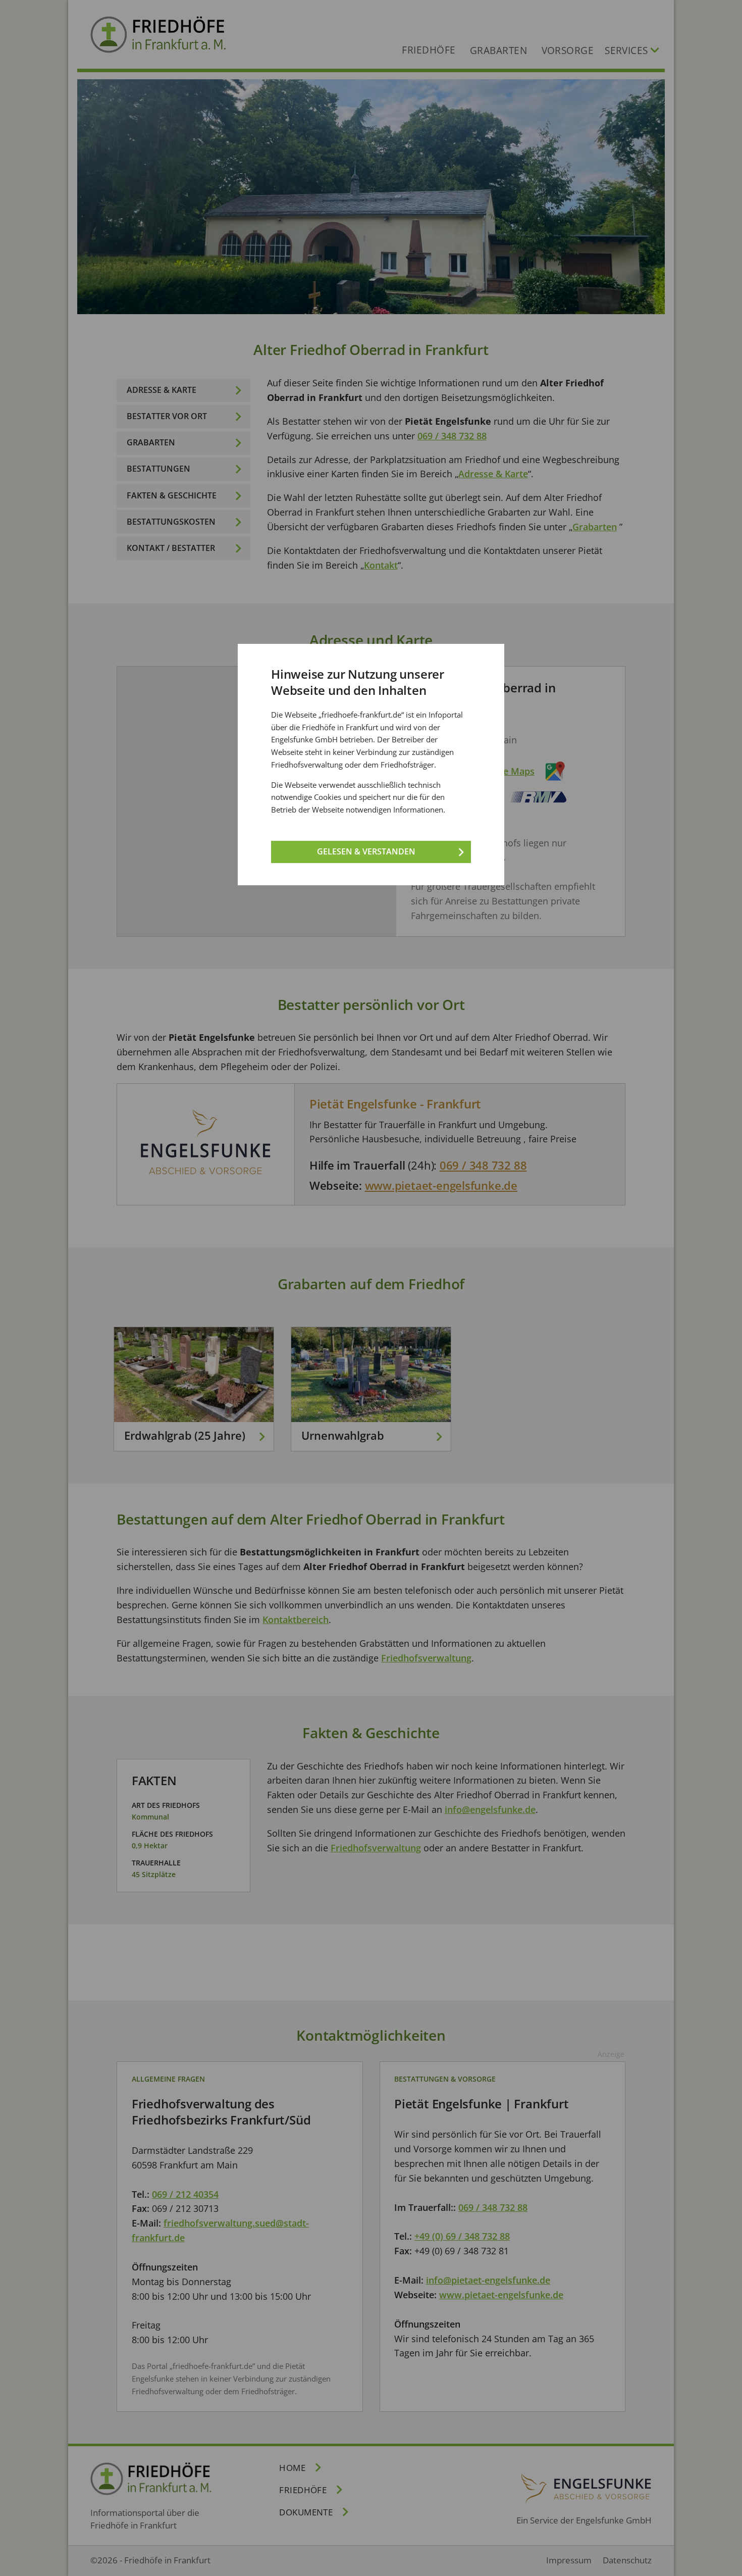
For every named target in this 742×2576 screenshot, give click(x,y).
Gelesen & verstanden (366, 851)
